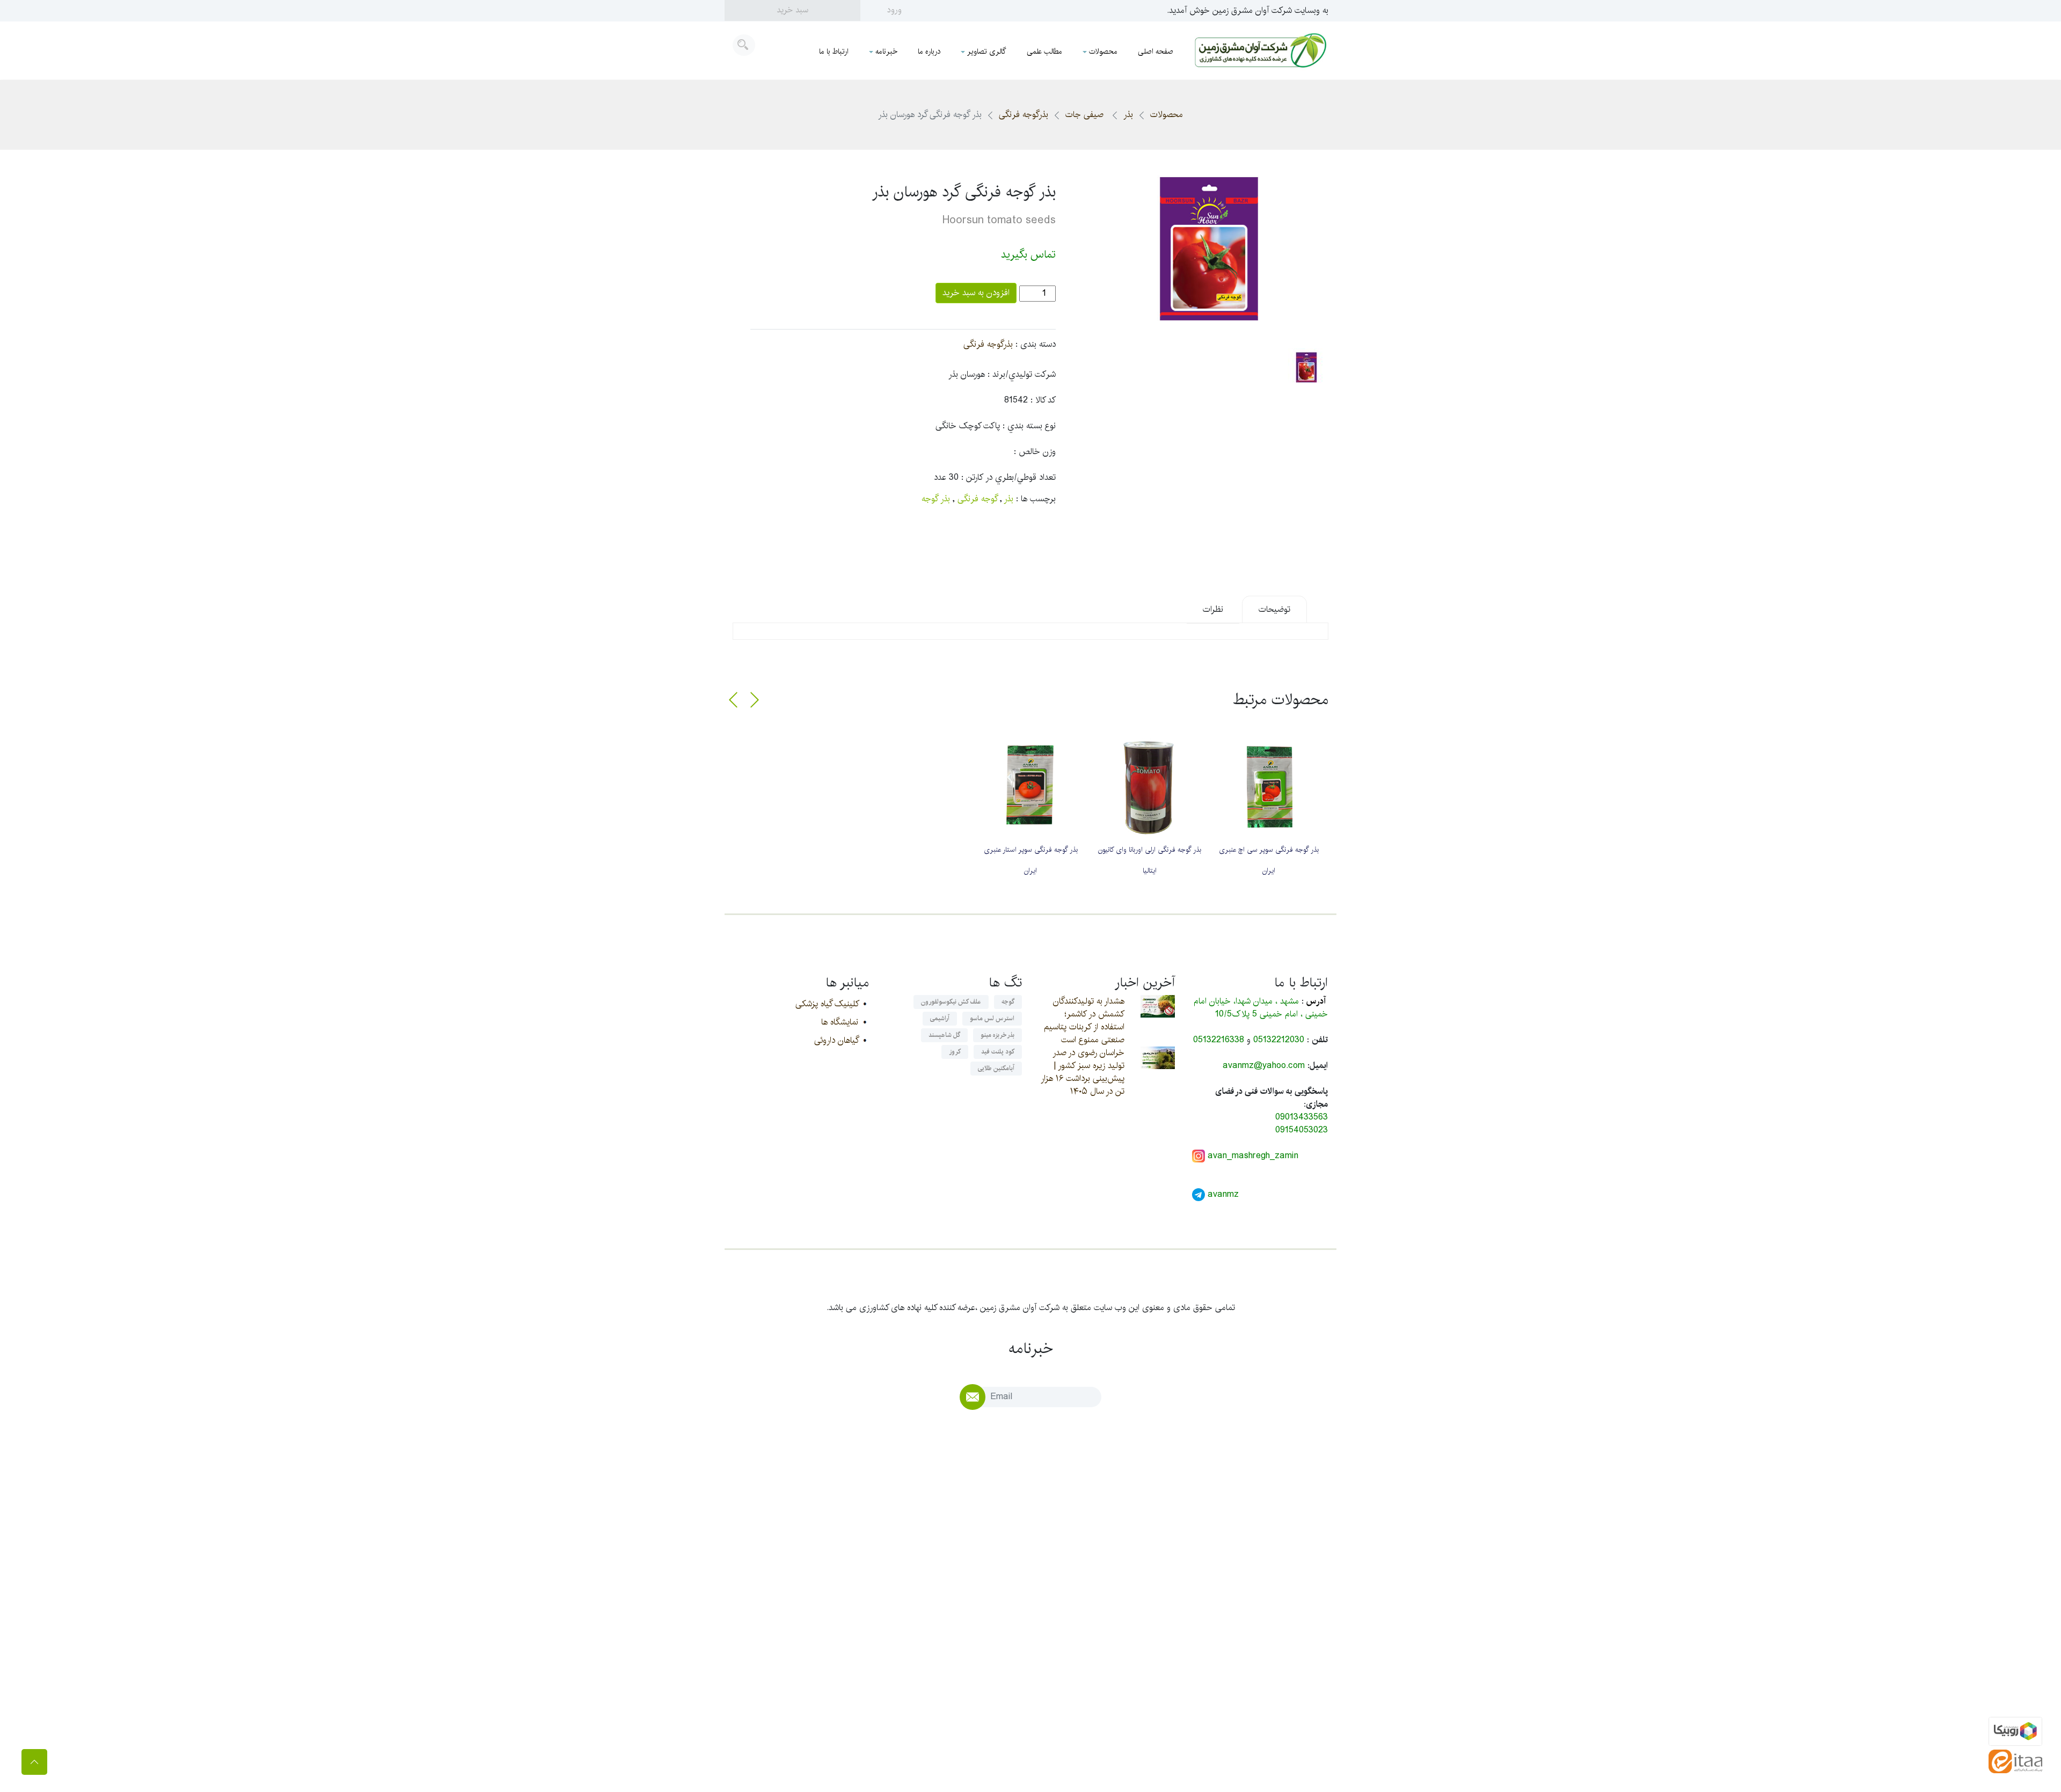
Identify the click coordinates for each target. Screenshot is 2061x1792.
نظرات (1213, 609)
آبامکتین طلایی (996, 1068)
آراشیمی (940, 1018)
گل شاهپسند (944, 1035)
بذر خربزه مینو (997, 1035)
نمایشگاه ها (840, 1022)
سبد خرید (792, 10)
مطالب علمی (1044, 52)
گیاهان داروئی (836, 1040)
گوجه (1008, 1002)
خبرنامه (886, 52)
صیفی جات (1086, 115)
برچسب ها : (1036, 499)
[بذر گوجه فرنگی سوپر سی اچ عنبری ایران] (1269, 786)
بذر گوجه (936, 499)
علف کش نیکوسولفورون (951, 1002)
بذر (1128, 115)
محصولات (1103, 52)
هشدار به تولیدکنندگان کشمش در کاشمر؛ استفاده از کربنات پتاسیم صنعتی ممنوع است (1084, 1021)
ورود (894, 10)
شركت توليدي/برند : (1022, 375)
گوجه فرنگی (977, 499)
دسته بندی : (1036, 345)
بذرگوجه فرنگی (1024, 115)
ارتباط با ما (834, 52)
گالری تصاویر (987, 52)
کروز (955, 1052)
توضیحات (1274, 609)
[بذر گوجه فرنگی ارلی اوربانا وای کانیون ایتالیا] (1150, 786)
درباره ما (929, 52)
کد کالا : (1043, 400)
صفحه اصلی (1156, 52)
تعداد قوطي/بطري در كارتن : (1008, 478)
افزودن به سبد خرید (976, 293)
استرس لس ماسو (992, 1018)
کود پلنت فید (998, 1052)
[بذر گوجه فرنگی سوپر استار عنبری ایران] (1030, 786)
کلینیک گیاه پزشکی (827, 1004)
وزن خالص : (1035, 452)
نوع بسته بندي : (1029, 426)
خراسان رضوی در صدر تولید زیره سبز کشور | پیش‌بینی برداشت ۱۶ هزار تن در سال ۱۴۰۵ (1083, 1072)
